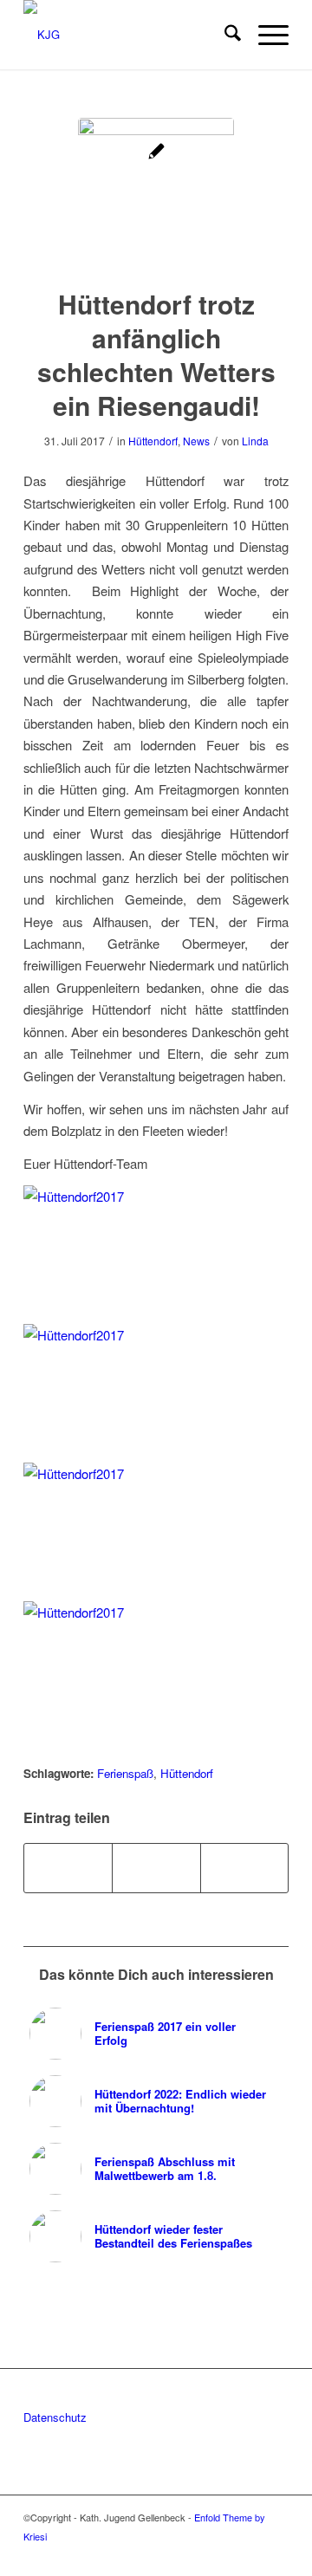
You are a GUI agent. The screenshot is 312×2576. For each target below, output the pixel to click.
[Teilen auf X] (68, 1868)
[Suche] (224, 35)
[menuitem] (224, 35)
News (196, 441)
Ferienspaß (125, 1773)
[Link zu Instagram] (250, 2554)
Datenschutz (55, 2417)
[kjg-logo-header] (130, 35)
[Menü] (265, 35)
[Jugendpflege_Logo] (156, 196)
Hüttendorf (153, 441)
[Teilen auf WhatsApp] (156, 1868)
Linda (255, 441)
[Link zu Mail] (276, 2554)
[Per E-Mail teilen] (244, 1868)
